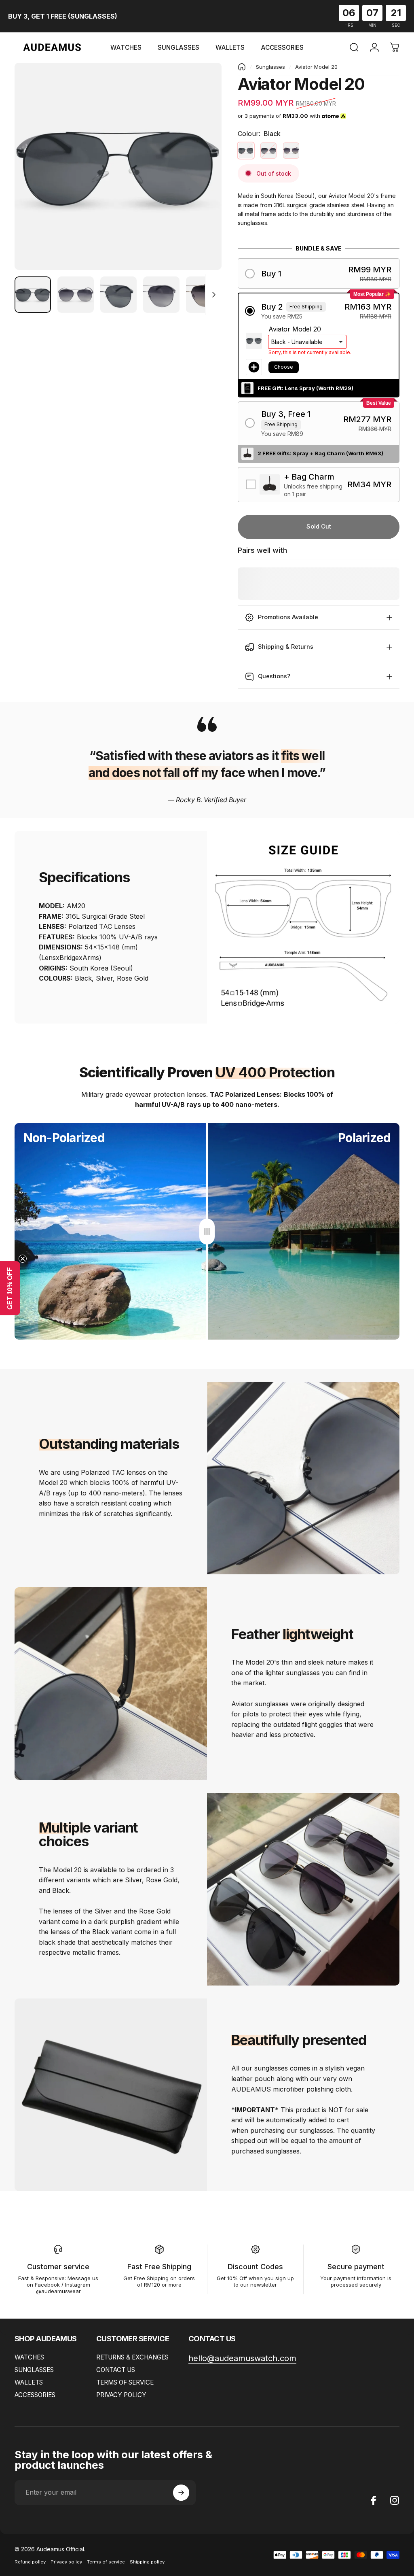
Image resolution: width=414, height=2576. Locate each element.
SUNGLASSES (34, 2370)
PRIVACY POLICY (121, 2395)
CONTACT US (116, 2370)
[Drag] (207, 1232)
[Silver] (268, 151)
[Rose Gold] (291, 151)
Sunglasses (270, 67)
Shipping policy (147, 2562)
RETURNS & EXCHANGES (132, 2357)
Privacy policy (66, 2562)
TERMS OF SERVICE (125, 2382)
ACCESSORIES (35, 2395)
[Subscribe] (181, 2493)
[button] (319, 273)
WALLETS (29, 2382)
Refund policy (30, 2562)
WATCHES (29, 2357)
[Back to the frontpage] (242, 67)
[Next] (202, 179)
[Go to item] (33, 295)
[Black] (246, 151)
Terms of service (106, 2562)
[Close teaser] (23, 1259)
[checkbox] (319, 485)
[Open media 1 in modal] (118, 166)
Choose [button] (284, 367)
